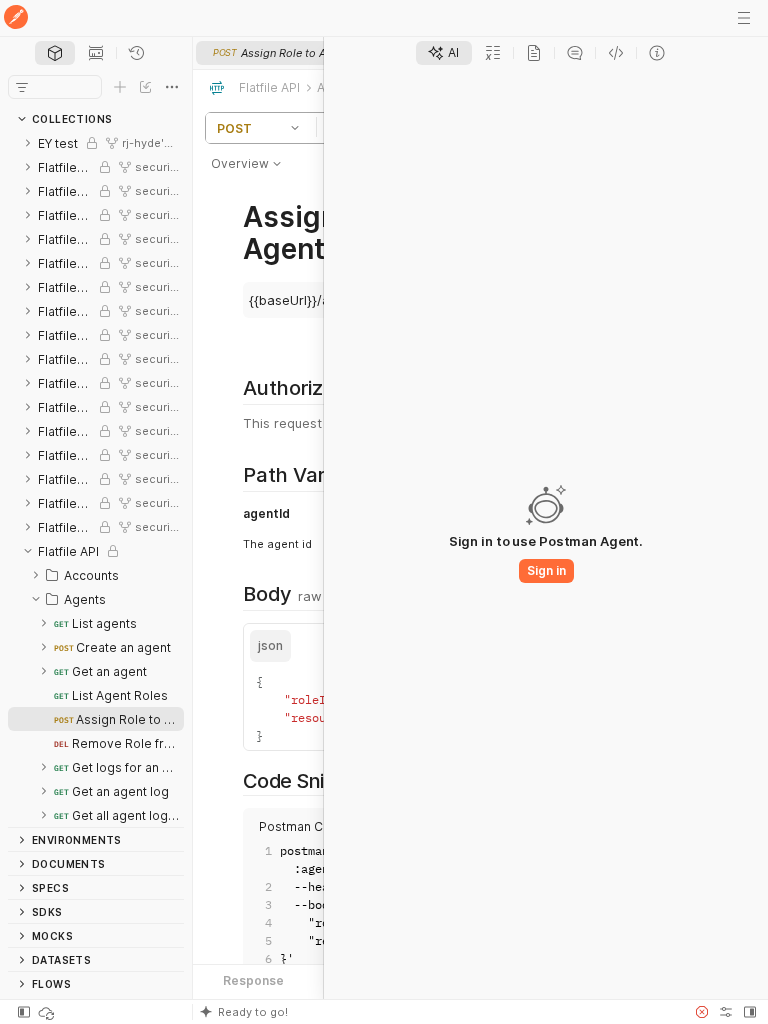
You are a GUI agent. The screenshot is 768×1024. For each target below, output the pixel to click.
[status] (48, 1012)
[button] (298, 128)
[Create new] (120, 87)
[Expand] (28, 143)
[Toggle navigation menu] (744, 18)
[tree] (96, 479)
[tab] (55, 53)
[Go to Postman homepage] (16, 18)
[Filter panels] (22, 87)
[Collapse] (28, 551)
